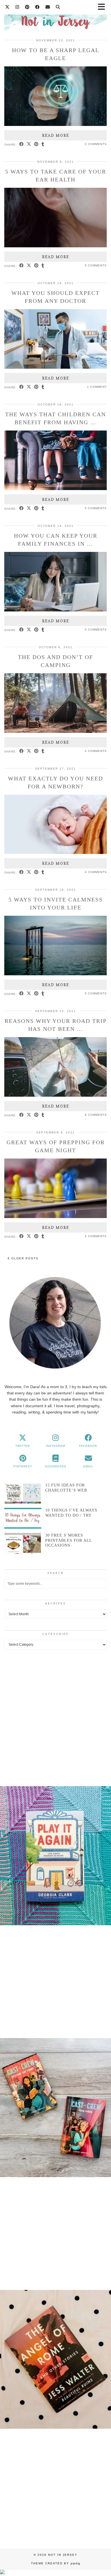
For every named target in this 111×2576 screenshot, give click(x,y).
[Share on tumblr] (43, 144)
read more (56, 135)
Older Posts (24, 1258)
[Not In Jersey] (55, 19)
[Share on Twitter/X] (29, 144)
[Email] (48, 7)
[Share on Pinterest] (36, 144)
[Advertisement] (55, 1716)
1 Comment (97, 387)
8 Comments (96, 1115)
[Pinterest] (27, 7)
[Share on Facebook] (22, 144)
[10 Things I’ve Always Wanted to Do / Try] (23, 1518)
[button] (55, 1857)
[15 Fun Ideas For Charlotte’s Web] (23, 1493)
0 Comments (96, 144)
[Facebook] (38, 7)
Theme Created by (56, 2563)
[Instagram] (17, 7)
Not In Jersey (63, 2555)
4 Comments (96, 872)
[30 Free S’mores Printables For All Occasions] (23, 1543)
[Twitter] (7, 7)
